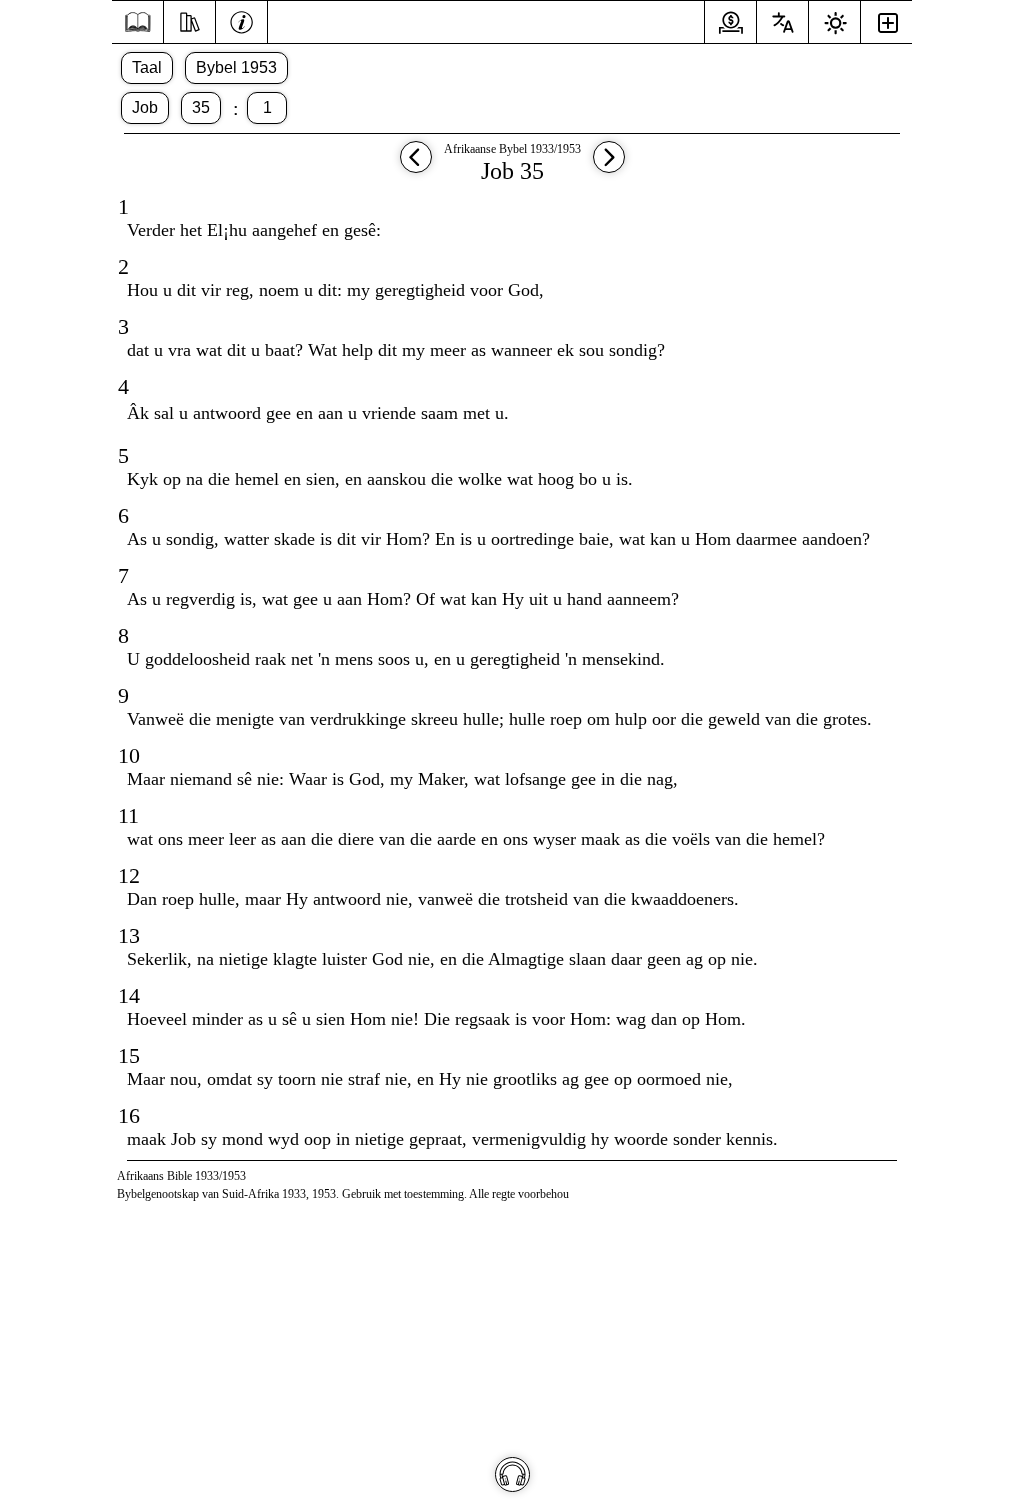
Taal (147, 67)
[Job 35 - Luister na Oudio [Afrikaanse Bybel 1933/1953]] (512, 1474)
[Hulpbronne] (189, 20)
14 (129, 995)
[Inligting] (241, 20)
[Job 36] (609, 166)
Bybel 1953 (236, 67)
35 (201, 107)
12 (129, 875)
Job (145, 107)
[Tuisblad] (137, 22)
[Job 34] (416, 166)
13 (129, 935)
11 (128, 815)
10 (129, 755)
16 (129, 1115)
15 (129, 1055)
